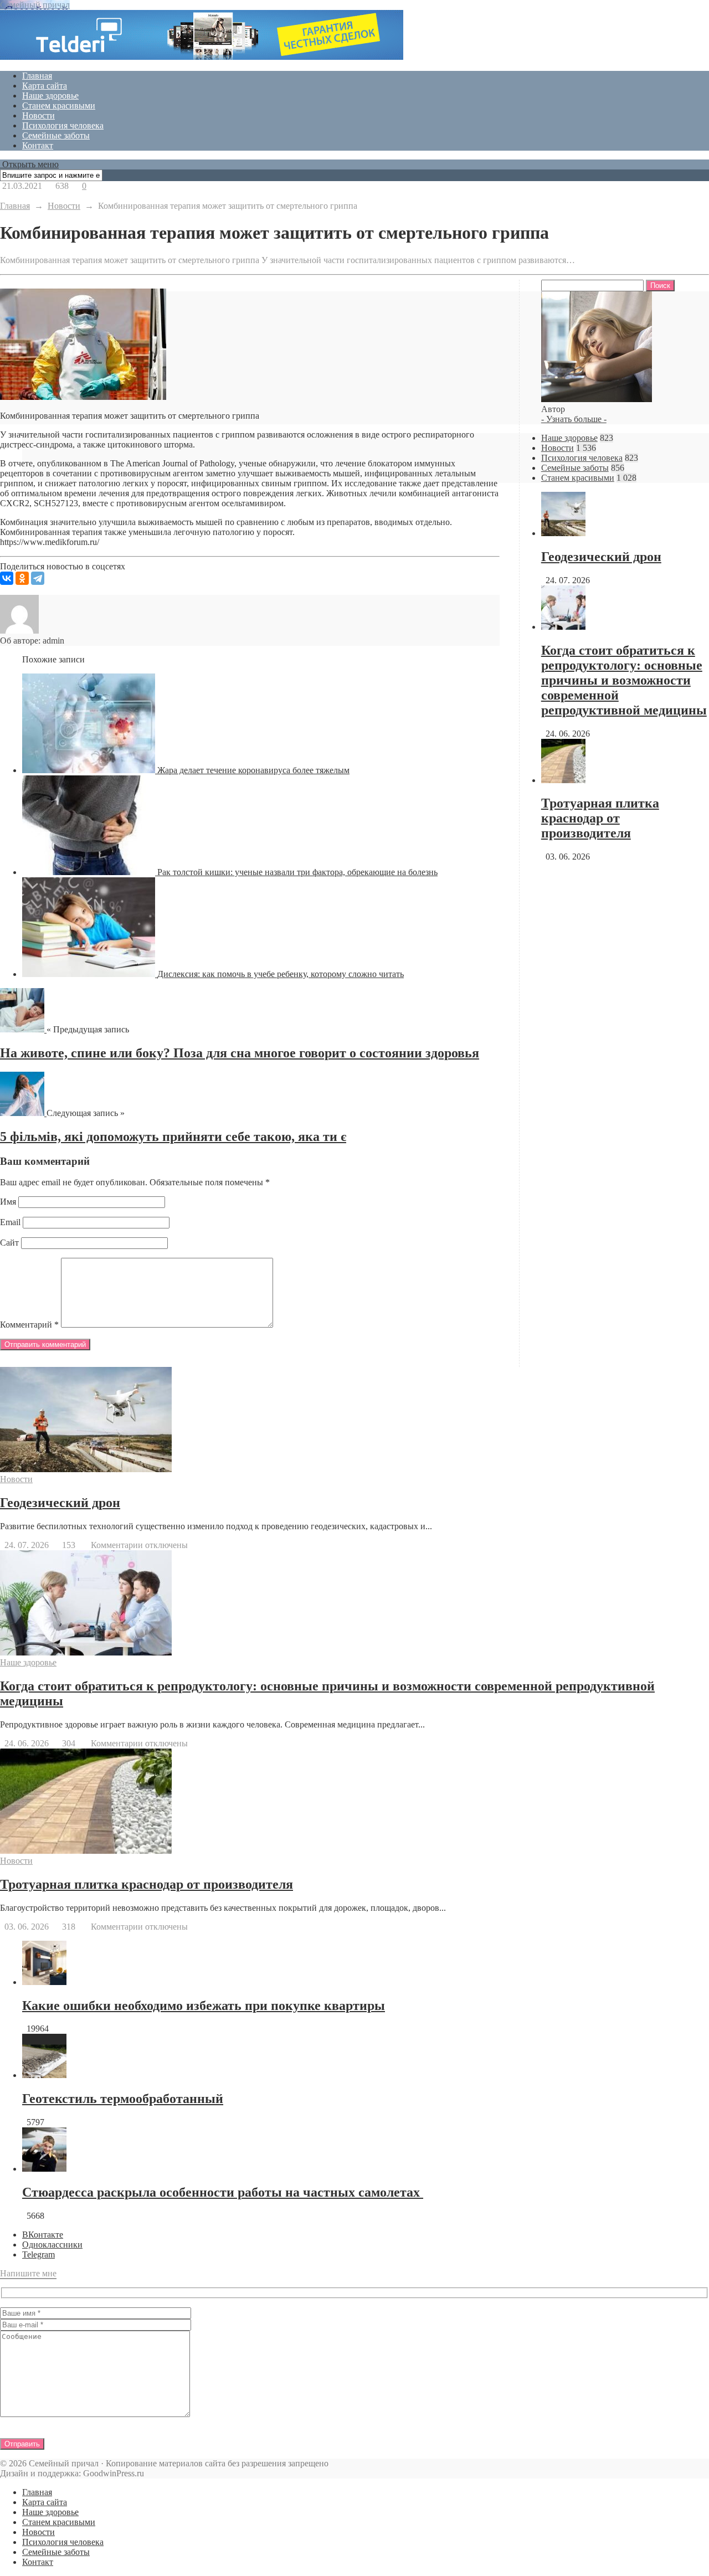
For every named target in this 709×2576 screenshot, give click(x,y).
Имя (8, 1202)
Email (10, 1222)
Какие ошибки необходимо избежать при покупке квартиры (204, 2006)
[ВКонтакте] (7, 578)
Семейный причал (35, 5)
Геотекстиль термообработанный (123, 2099)
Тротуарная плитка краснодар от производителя (600, 818)
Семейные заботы (56, 135)
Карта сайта (45, 86)
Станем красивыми (59, 106)
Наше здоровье (50, 96)
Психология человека (63, 125)
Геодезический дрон (601, 557)
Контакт (38, 145)
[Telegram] (38, 578)
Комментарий (29, 1325)
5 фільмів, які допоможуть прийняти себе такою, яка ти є (173, 1137)
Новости (38, 115)
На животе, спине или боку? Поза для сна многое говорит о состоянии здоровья (240, 1053)
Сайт (9, 1243)
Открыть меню (29, 164)
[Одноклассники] (22, 578)
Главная (37, 76)
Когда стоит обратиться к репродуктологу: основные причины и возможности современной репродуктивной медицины (624, 680)
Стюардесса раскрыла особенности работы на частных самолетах (223, 2192)
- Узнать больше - (574, 419)
